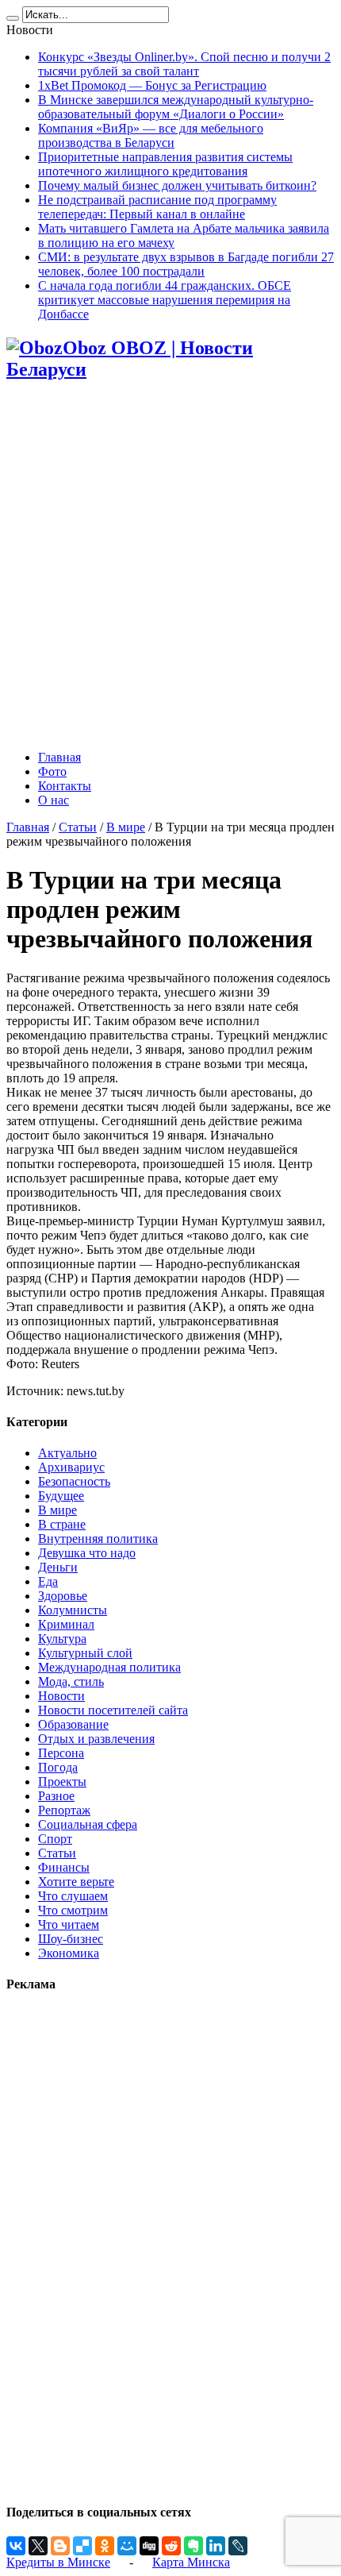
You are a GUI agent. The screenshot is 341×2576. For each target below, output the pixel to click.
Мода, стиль (71, 1681)
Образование (73, 1724)
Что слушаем (73, 1896)
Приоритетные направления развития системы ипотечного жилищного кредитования (165, 164)
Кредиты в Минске (58, 2562)
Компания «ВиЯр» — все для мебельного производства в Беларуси (151, 135)
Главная (59, 757)
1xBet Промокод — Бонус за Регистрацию (152, 85)
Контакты (65, 786)
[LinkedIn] (216, 2546)
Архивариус (71, 1467)
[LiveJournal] (238, 2546)
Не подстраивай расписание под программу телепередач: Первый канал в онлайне (157, 207)
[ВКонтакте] (16, 2546)
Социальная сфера (88, 1824)
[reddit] (171, 2546)
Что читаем (69, 1924)
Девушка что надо (87, 1553)
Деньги (58, 1567)
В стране (62, 1524)
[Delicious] (82, 2546)
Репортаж (64, 1810)
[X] (38, 2546)
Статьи (78, 827)
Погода (58, 1767)
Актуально (67, 1453)
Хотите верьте (76, 1882)
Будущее (61, 1496)
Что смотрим (73, 1910)
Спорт (55, 1839)
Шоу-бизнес (71, 1939)
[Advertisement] (170, 567)
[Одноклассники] (105, 2546)
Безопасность (74, 1481)
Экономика (69, 1953)
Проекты (62, 1782)
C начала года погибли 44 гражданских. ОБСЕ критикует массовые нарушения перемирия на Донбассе (165, 300)
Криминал (66, 1624)
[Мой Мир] (127, 2546)
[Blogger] (60, 2546)
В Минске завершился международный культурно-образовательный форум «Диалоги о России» (176, 107)
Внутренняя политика (98, 1539)
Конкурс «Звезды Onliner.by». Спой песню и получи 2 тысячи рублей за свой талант (184, 64)
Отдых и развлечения (96, 1739)
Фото (52, 771)
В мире (126, 827)
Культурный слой (85, 1653)
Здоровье (63, 1596)
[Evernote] (193, 2546)
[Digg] (149, 2546)
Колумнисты (73, 1610)
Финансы (64, 1867)
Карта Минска (191, 2562)
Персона (61, 1753)
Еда (48, 1581)
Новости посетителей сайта (113, 1710)
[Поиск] (13, 18)
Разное (56, 1796)
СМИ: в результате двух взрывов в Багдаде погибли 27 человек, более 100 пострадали (186, 264)
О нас (54, 800)
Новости (61, 1696)
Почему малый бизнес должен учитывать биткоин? (177, 185)
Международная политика (109, 1667)
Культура (62, 1639)
